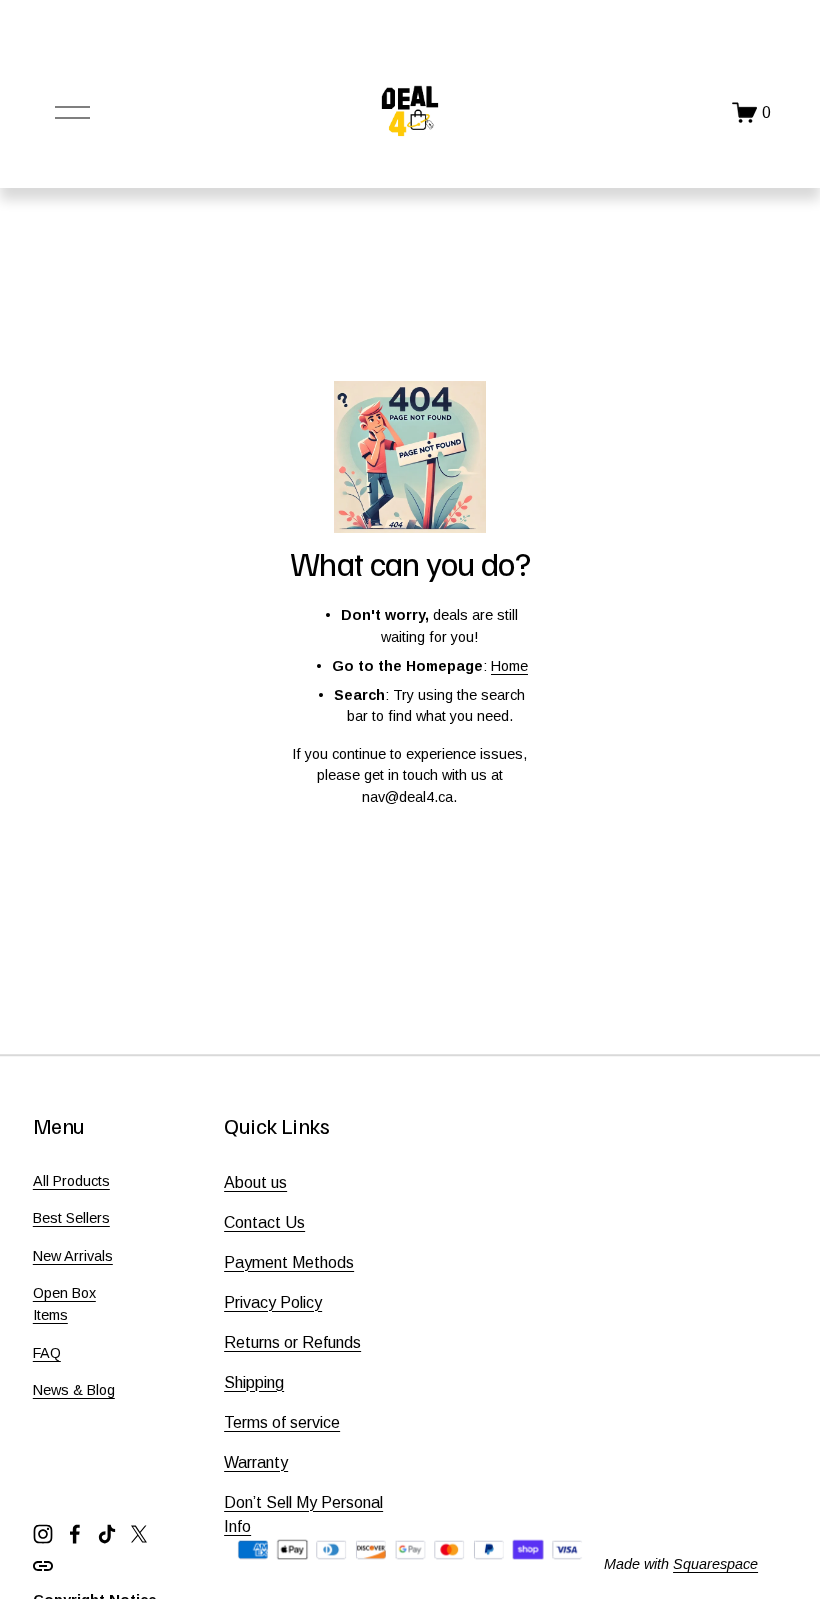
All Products (71, 1181)
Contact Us (264, 1222)
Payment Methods (289, 1262)
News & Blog (74, 1390)
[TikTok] (107, 1534)
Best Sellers (71, 1218)
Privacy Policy (273, 1302)
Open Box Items (64, 1304)
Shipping (254, 1382)
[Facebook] (75, 1534)
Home (509, 666)
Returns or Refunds (292, 1342)
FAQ (47, 1353)
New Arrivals (73, 1256)
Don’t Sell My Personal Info (303, 1514)
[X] (139, 1534)
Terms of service (282, 1422)
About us (255, 1182)
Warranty (256, 1462)
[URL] (43, 1566)
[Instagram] (43, 1534)
